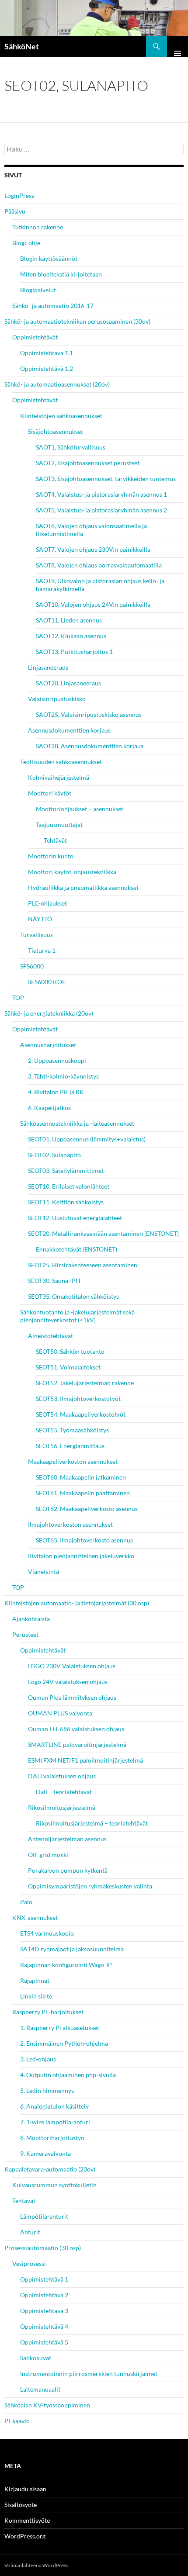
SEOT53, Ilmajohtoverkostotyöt (78, 1399)
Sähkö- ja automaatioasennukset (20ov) (57, 384)
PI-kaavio (17, 2421)
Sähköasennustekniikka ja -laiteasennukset (77, 1123)
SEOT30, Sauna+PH (54, 1281)
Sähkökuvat (36, 2358)
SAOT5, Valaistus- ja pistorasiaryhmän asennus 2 (101, 510)
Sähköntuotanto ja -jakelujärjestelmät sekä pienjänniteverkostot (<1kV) (77, 1316)
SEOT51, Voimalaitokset (68, 1367)
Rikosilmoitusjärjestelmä (62, 1807)
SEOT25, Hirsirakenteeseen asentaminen (83, 1265)
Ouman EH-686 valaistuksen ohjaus (76, 1729)
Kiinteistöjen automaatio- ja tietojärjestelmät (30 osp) (77, 1603)
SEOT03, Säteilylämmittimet (66, 1170)
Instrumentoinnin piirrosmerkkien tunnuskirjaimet (89, 2374)
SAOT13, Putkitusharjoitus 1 (74, 652)
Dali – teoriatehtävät (64, 1792)
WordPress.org (25, 2536)
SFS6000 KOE (47, 982)
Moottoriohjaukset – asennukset (80, 809)
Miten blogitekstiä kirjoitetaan (61, 274)
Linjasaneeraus (48, 667)
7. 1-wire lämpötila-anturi (55, 2122)
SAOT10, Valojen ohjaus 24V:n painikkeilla (93, 604)
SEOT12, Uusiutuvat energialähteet (75, 1218)
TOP (18, 998)
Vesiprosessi (29, 2263)
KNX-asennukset (35, 1917)
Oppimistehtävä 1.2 (47, 368)
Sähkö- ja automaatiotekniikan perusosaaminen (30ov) (77, 321)
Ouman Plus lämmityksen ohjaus (72, 1697)
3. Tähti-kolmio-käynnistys (63, 1076)
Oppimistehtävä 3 (44, 2311)
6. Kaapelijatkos (49, 1108)
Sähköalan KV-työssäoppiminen (47, 2405)
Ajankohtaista (31, 1619)
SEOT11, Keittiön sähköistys (66, 1202)
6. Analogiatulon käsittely (54, 2106)
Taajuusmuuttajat (59, 825)
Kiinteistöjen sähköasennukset (61, 416)
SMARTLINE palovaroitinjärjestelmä (77, 1744)
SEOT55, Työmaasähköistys (72, 1430)
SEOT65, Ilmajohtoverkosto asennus (84, 1540)
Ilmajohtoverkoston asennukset (70, 1524)
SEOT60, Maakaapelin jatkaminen (81, 1477)
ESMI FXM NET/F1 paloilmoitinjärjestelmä (85, 1760)
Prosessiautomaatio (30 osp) (43, 2248)
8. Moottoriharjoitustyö (52, 2138)
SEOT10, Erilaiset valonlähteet (69, 1186)
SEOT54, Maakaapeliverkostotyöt (81, 1414)
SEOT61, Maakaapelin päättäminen (83, 1493)
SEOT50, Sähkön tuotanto (70, 1351)
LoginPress (19, 195)
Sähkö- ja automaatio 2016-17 (53, 306)
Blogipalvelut (38, 290)
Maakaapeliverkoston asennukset (73, 1461)
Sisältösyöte (21, 2505)
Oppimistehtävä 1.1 (47, 353)
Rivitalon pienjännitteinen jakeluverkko (81, 1556)
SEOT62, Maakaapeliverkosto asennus (87, 1509)
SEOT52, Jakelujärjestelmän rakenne (85, 1383)
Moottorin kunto (51, 856)
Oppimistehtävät (35, 337)
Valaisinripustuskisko (57, 699)
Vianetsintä (44, 1572)
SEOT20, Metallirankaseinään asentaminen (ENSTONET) (103, 1233)
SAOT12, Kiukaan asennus (71, 636)
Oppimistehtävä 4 (44, 2326)
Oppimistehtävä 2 (44, 2295)
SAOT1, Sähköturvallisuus (71, 447)
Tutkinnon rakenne (38, 227)
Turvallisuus (37, 935)
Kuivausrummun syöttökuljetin (54, 2185)
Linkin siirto (36, 1996)
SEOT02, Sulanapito (54, 1155)
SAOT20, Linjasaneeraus (68, 683)
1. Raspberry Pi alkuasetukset (60, 2028)
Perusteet (25, 1634)
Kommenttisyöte (27, 2520)
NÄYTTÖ (40, 919)
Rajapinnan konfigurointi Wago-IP (66, 1965)
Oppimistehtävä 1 (44, 2279)
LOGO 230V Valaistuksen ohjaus (72, 1666)
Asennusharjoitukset (48, 1045)
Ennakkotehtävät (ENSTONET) (77, 1249)
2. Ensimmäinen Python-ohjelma (64, 2043)
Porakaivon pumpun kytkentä (68, 1870)
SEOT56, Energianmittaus (70, 1446)
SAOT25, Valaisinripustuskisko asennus (89, 714)
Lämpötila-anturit (44, 2216)
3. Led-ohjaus (38, 2059)
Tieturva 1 (42, 950)
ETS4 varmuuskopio (47, 1933)
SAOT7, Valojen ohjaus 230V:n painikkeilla (93, 549)
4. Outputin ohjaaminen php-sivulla (68, 2075)
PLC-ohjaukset (47, 903)
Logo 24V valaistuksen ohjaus (68, 1682)
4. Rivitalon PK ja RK (56, 1092)
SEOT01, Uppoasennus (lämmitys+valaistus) (87, 1139)
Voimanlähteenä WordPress (36, 2565)
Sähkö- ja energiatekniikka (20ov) (49, 1013)
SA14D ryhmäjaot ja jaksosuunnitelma (72, 1949)
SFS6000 (32, 966)
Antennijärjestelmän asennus (67, 1839)
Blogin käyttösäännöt (49, 258)
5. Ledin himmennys (47, 2090)
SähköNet (22, 46)
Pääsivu (15, 211)
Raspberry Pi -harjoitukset (48, 2012)
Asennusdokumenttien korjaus (69, 730)
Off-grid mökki (48, 1855)
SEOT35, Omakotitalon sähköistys (73, 1296)
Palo (26, 1902)
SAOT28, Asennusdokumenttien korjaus (90, 746)
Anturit (30, 2232)
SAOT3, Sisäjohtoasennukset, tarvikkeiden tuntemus (106, 479)
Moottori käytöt (50, 793)
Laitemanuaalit (40, 2389)
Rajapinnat (35, 1980)
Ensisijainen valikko (178, 46)
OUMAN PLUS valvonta (60, 1713)
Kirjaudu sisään (25, 2489)
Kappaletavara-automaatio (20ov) (50, 2169)
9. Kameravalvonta (45, 2153)
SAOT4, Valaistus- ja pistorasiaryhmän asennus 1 (101, 494)
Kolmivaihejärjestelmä (59, 777)
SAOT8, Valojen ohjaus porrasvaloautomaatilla (99, 565)
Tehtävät (55, 840)
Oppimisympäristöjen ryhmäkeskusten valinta (90, 1886)
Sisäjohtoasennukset (56, 431)
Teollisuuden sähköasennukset (61, 762)
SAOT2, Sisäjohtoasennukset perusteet (88, 463)
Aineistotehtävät (50, 1336)
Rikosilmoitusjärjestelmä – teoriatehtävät (92, 1823)
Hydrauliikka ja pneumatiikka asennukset (83, 887)
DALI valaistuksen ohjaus (62, 1776)
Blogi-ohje (26, 243)
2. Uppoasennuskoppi (57, 1060)
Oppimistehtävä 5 (44, 2342)
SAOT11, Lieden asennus (69, 620)
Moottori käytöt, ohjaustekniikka (72, 872)
